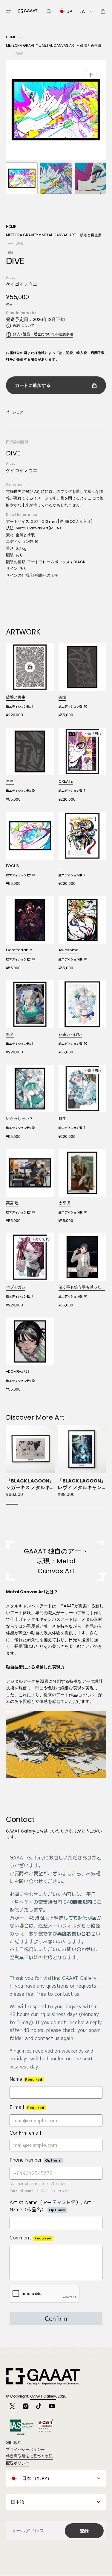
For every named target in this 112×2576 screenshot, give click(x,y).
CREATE (66, 781)
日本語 (17, 2502)
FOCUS (13, 866)
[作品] (30, 680)
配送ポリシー (18, 2463)
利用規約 (14, 2443)
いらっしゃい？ (20, 1119)
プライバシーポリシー (25, 2449)
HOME (11, 37)
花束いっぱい (70, 1034)
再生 (10, 781)
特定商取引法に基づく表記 (29, 2456)
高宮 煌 (12, 1203)
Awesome (69, 950)
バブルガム (16, 1287)
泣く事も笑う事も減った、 (82, 1287)
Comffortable (19, 950)
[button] (8, 11)
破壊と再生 (16, 697)
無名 (10, 1034)
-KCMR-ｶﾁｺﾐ (18, 1372)
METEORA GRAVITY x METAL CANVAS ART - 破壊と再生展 (54, 45)
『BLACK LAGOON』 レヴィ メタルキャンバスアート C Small (82, 1484)
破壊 (62, 697)
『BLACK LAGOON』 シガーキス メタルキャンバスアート (30, 1484)
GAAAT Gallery (43, 2396)
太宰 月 (65, 1203)
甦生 (62, 1119)
